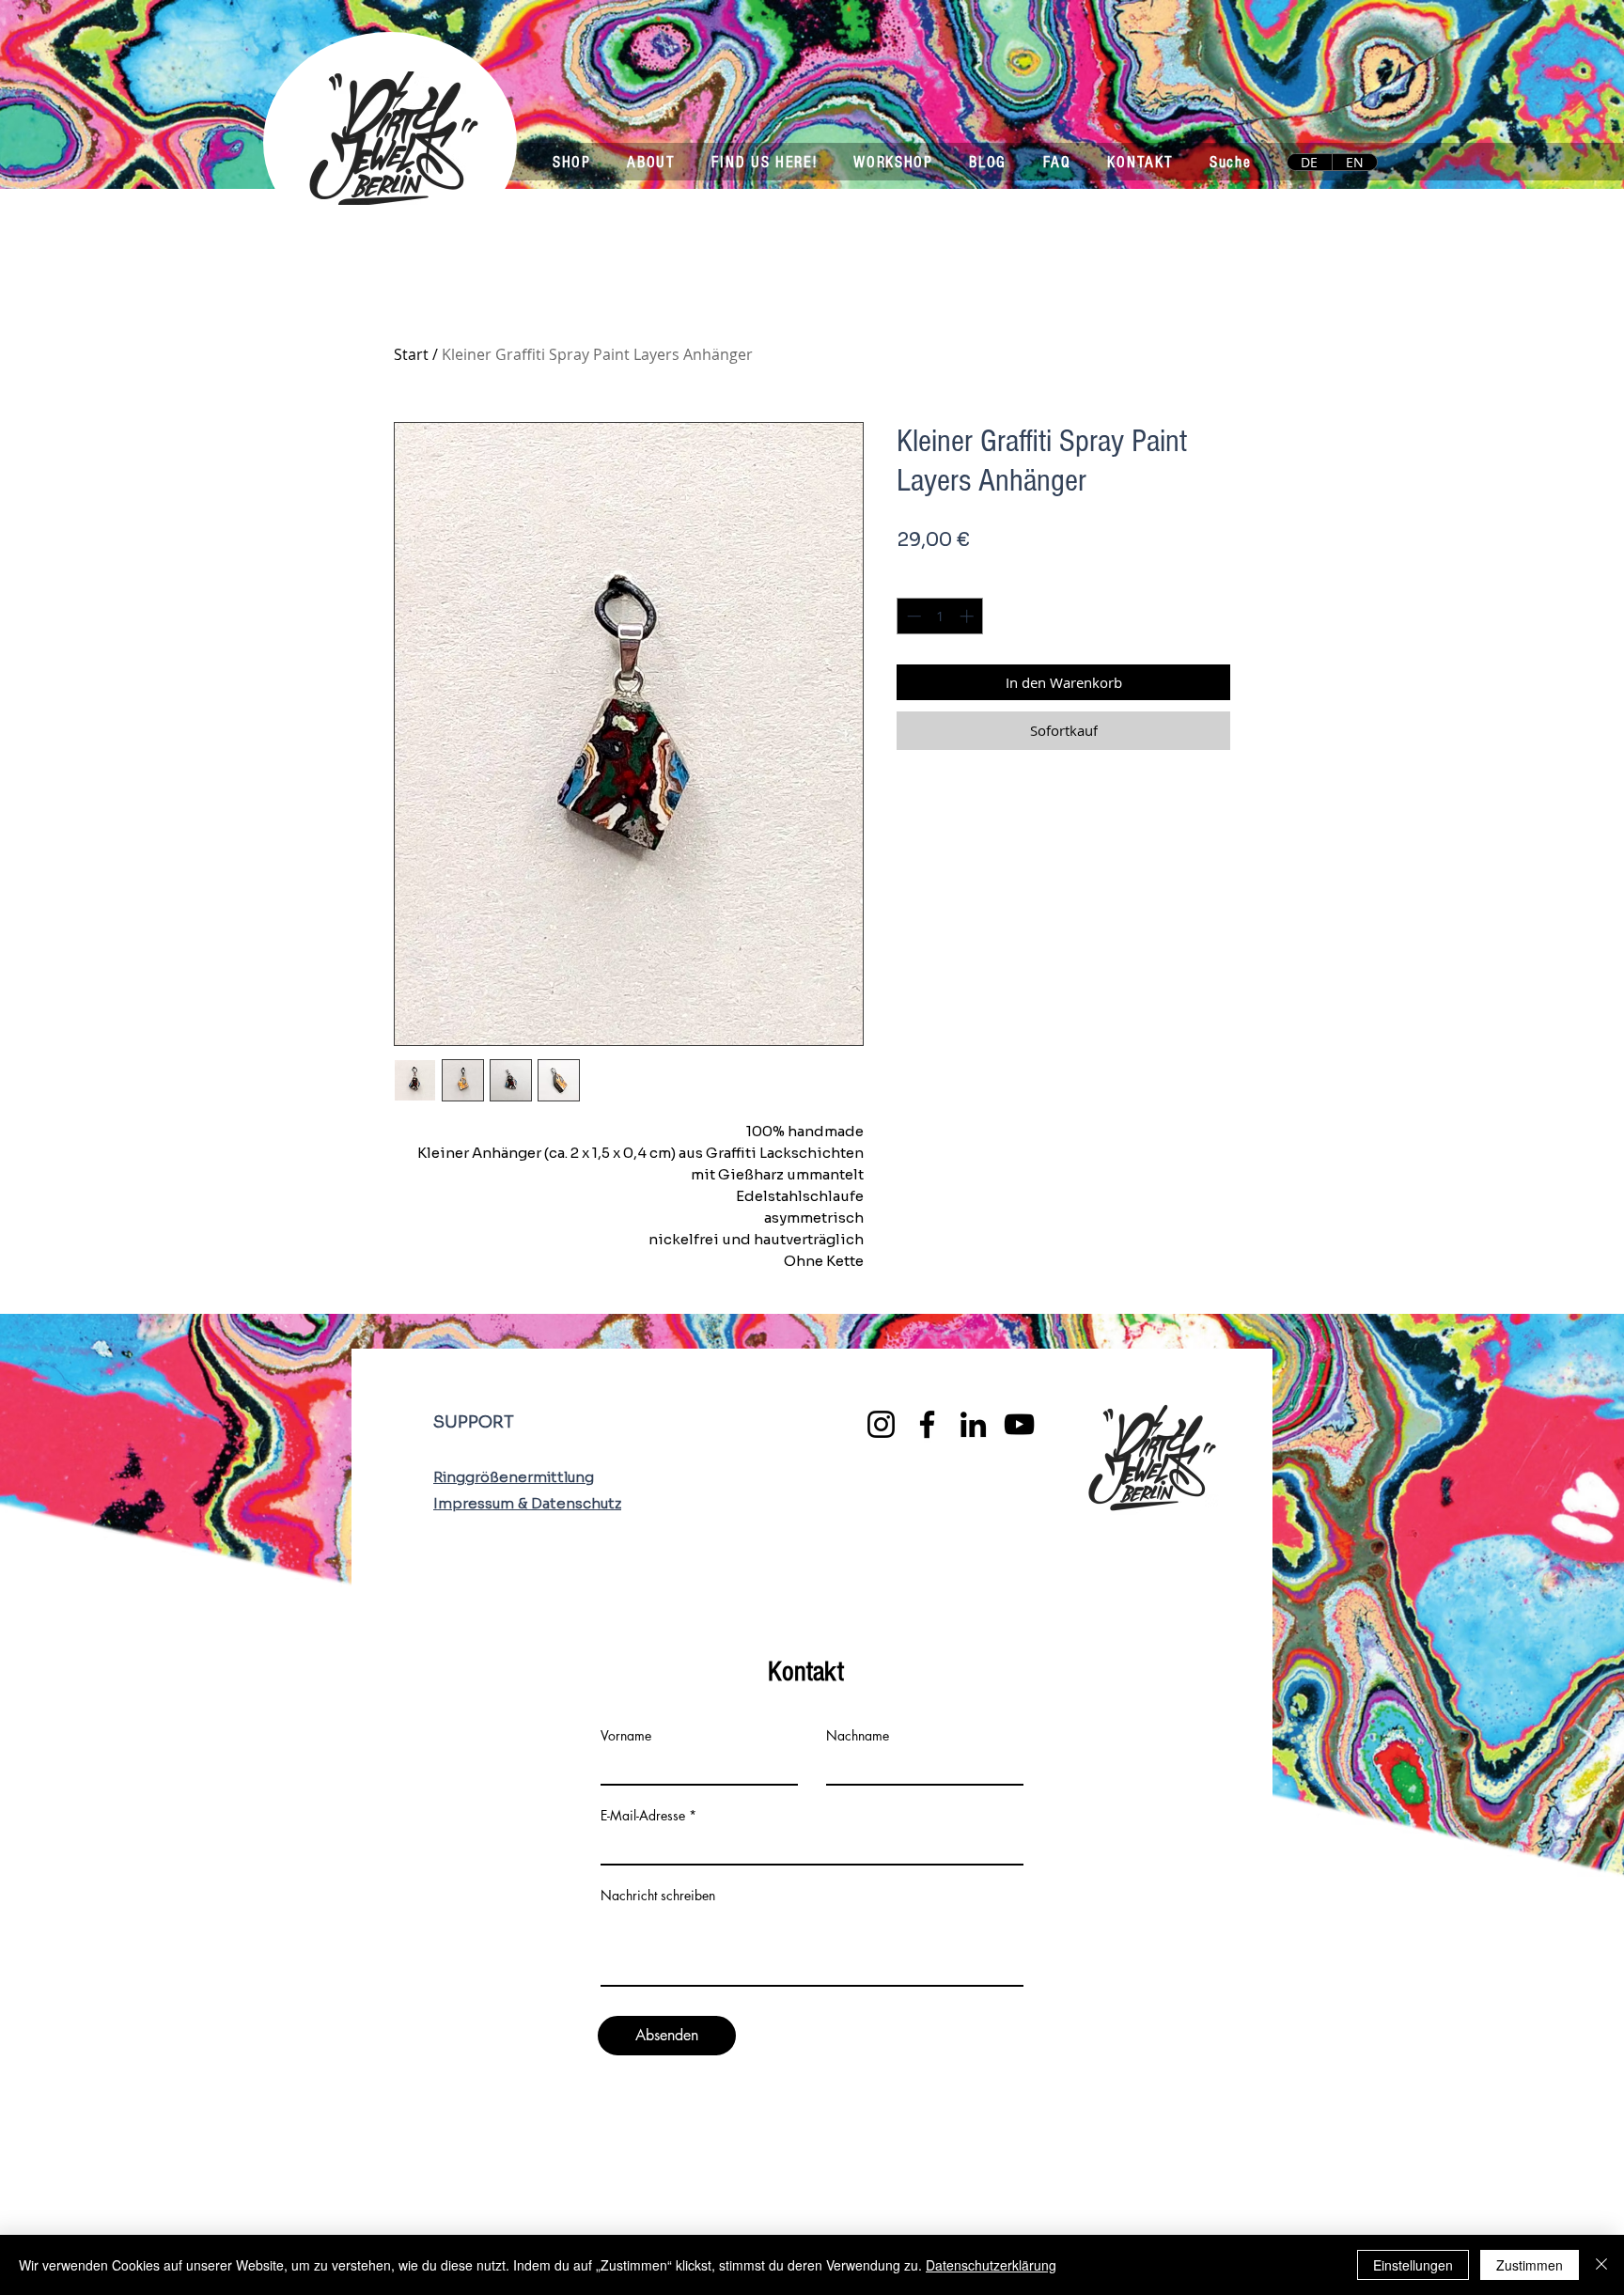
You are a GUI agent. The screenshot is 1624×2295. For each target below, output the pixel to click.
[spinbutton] (940, 616)
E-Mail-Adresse (643, 1816)
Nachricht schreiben (658, 1896)
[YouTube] (1019, 1424)
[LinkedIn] (973, 1424)
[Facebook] (927, 1424)
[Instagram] (881, 1424)
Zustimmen (1530, 2265)
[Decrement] (912, 616)
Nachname (858, 1736)
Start (411, 354)
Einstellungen (1413, 2265)
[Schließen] (1601, 2265)
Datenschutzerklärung (991, 2265)
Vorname (626, 1736)
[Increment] (968, 616)
